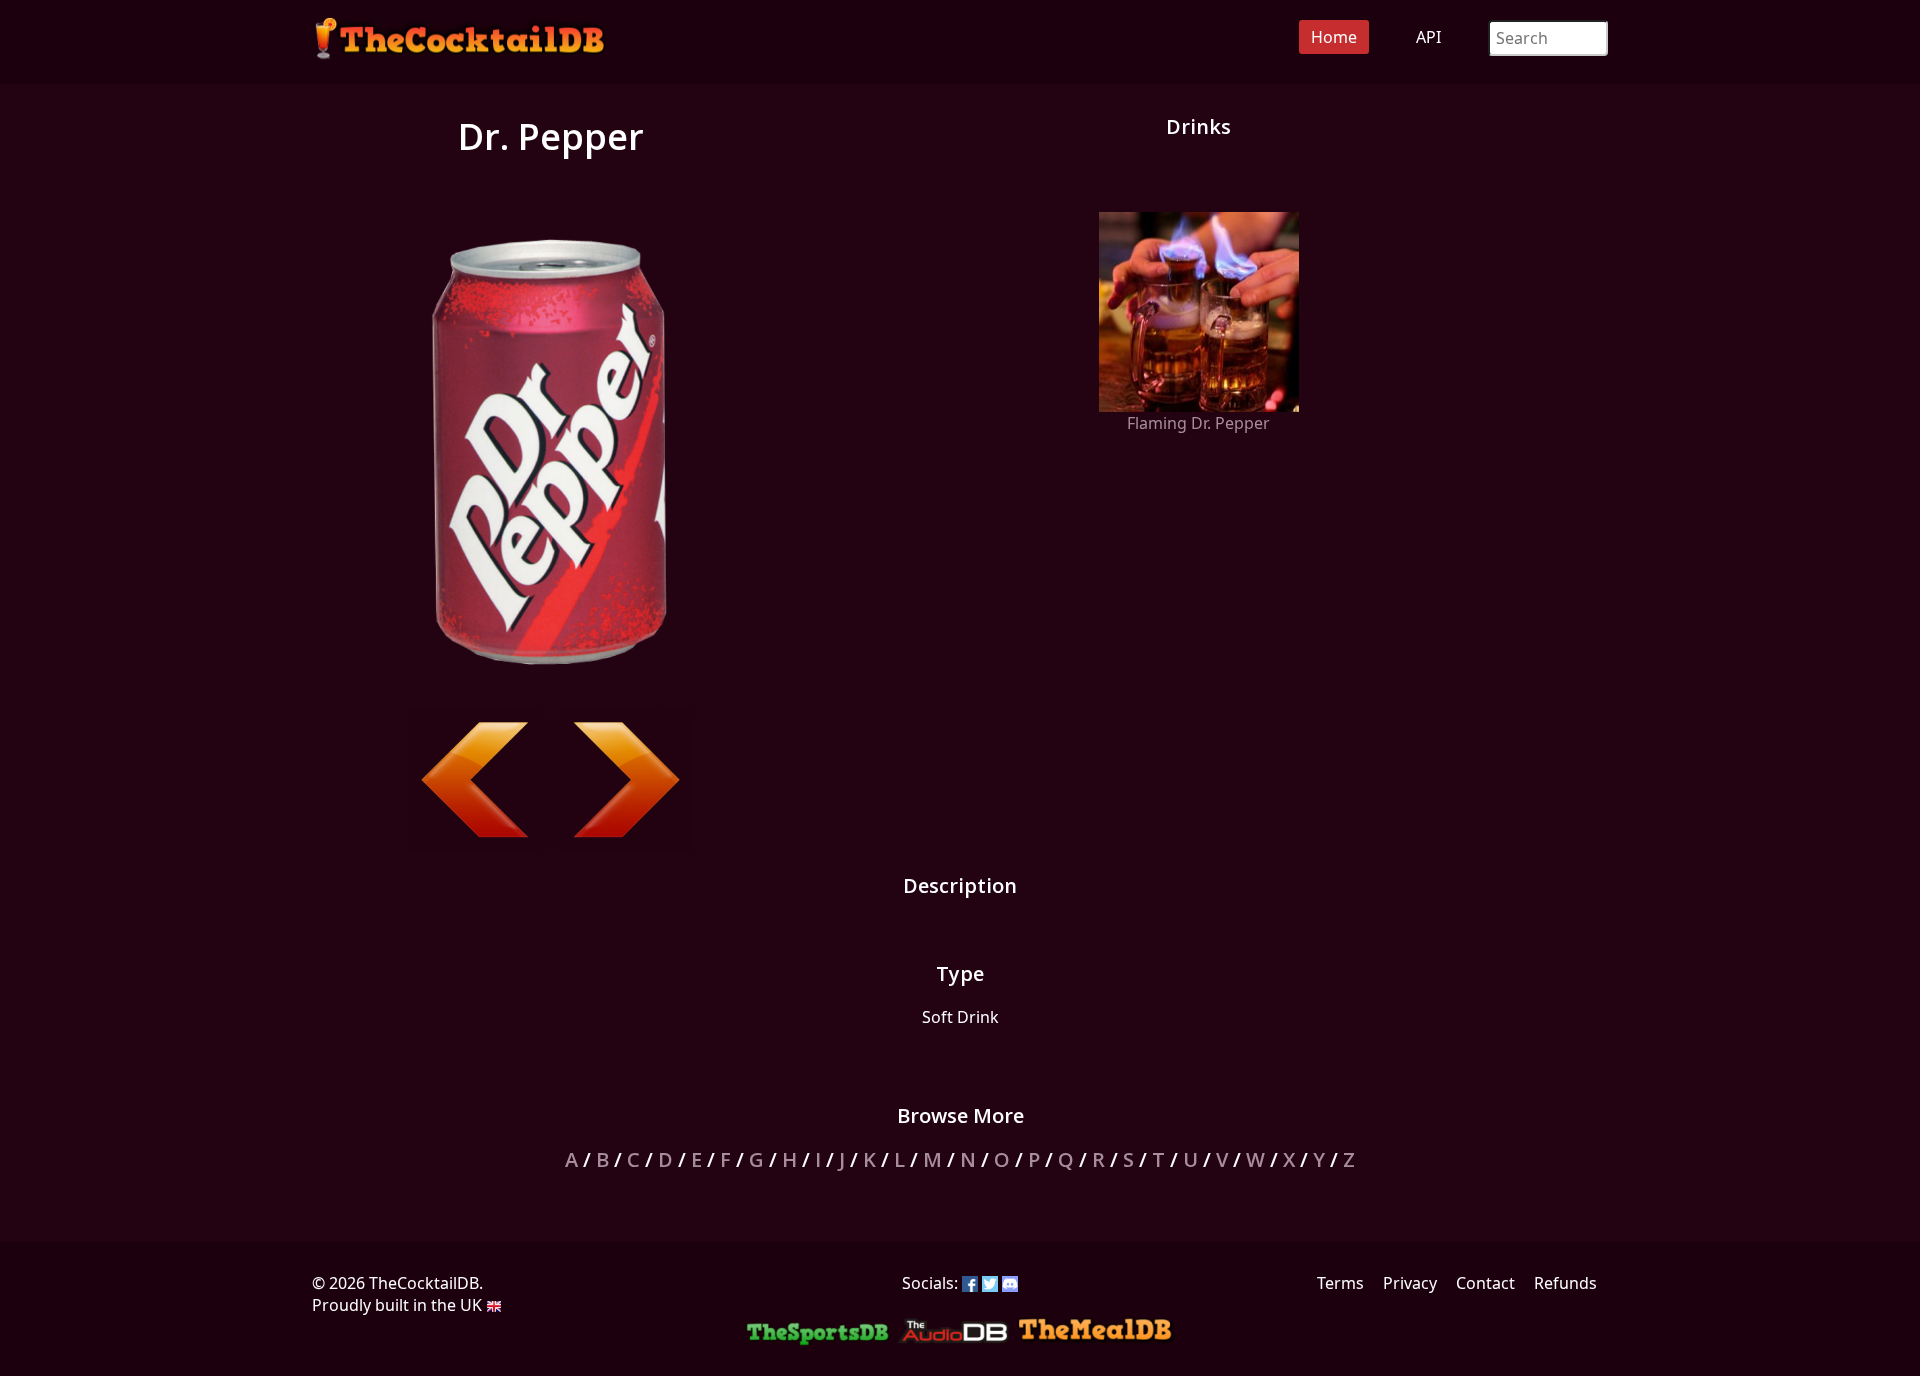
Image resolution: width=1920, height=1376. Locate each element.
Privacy (1410, 1283)
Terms (1340, 1283)
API (1428, 37)
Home (1334, 37)
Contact (1485, 1283)
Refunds (1565, 1283)
